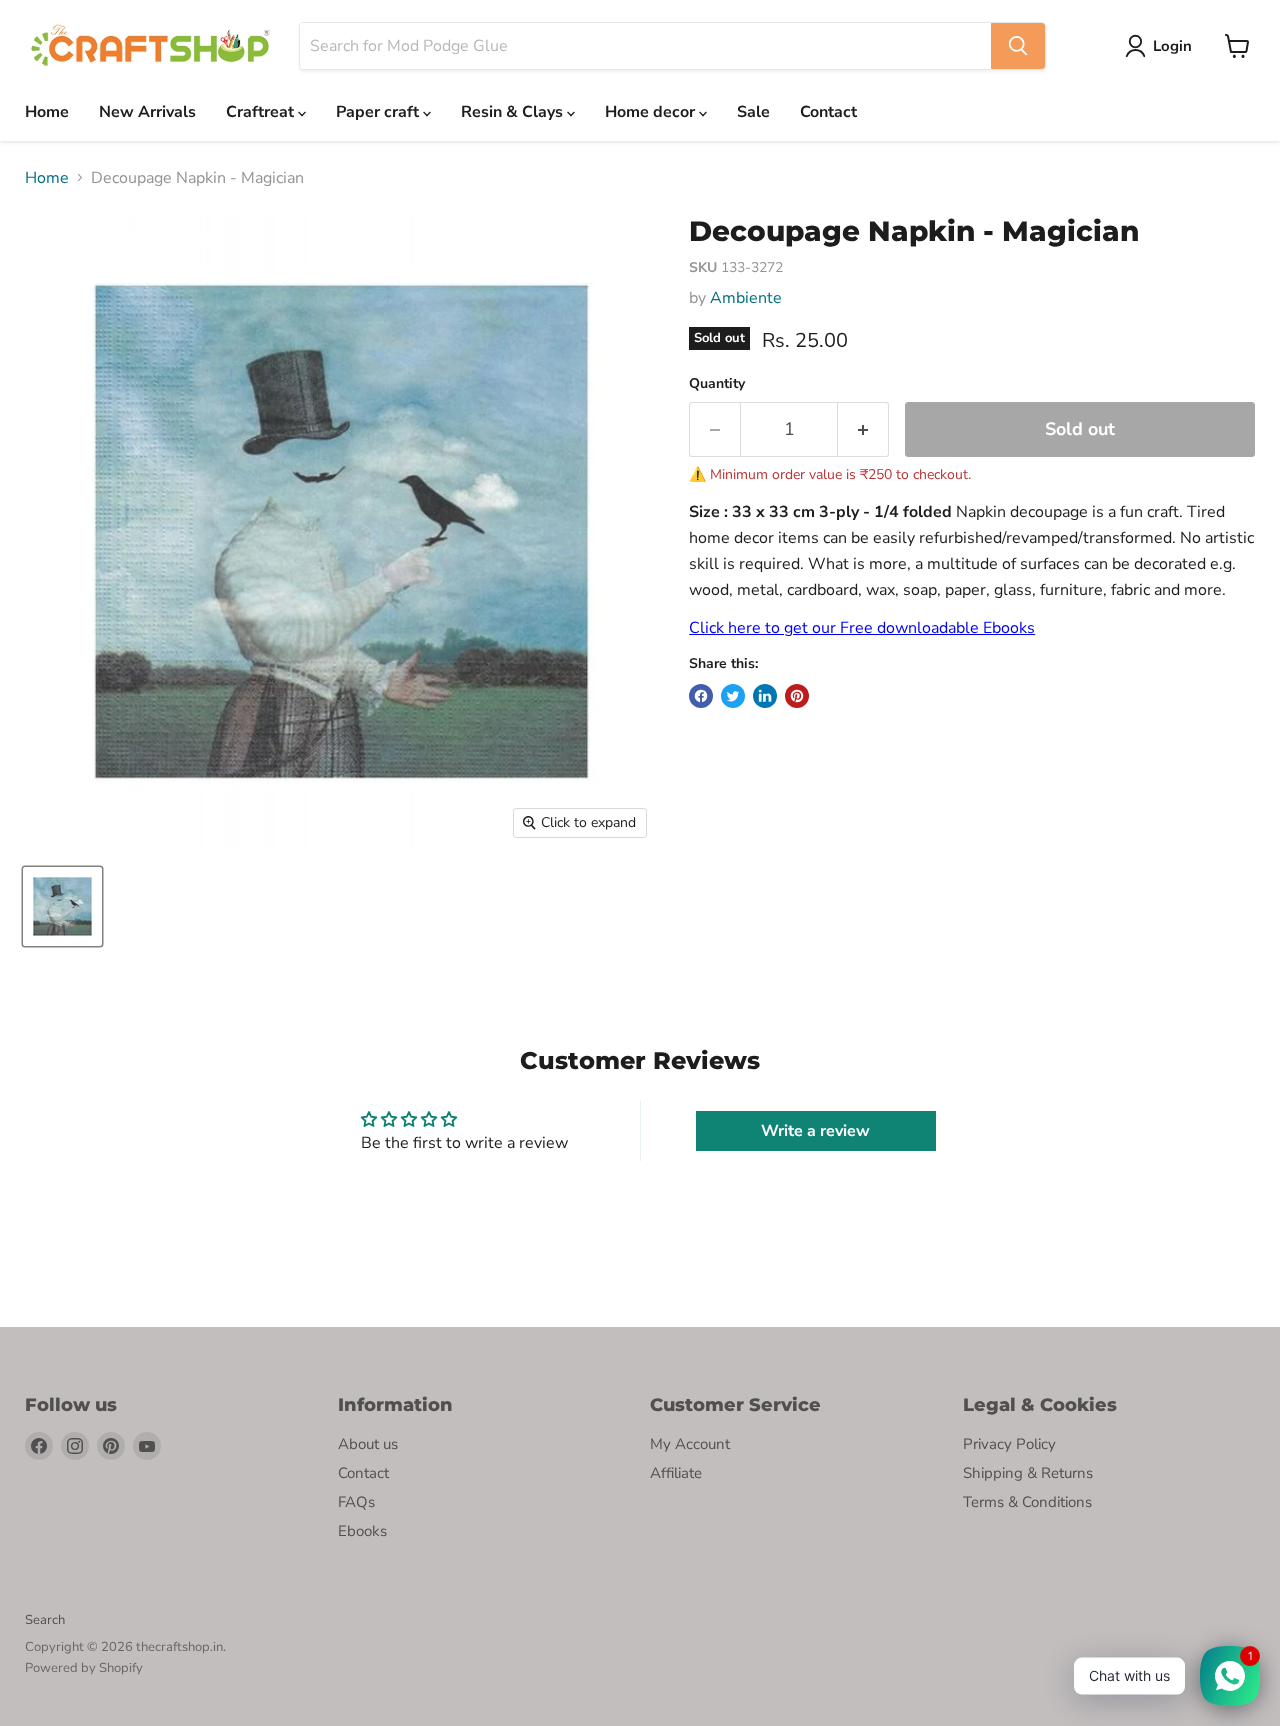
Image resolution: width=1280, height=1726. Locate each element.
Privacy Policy (1009, 1444)
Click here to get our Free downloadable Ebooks (862, 628)
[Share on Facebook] (701, 696)
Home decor (652, 112)
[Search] (1018, 46)
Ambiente (746, 298)
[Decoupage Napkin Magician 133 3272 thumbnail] (62, 906)
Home (47, 112)
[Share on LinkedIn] (765, 696)
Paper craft (379, 112)
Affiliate (676, 1473)
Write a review (815, 1131)
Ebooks (362, 1531)
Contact (828, 112)
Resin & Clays (514, 112)
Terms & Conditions (1027, 1502)
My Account (690, 1444)
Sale (753, 112)
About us (368, 1444)
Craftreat (262, 112)
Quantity (717, 384)
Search (45, 1620)
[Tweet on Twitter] (733, 696)
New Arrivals (147, 112)
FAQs (356, 1502)
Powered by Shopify (84, 1668)
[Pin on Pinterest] (797, 696)
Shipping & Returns (1028, 1473)
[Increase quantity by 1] (863, 429)
